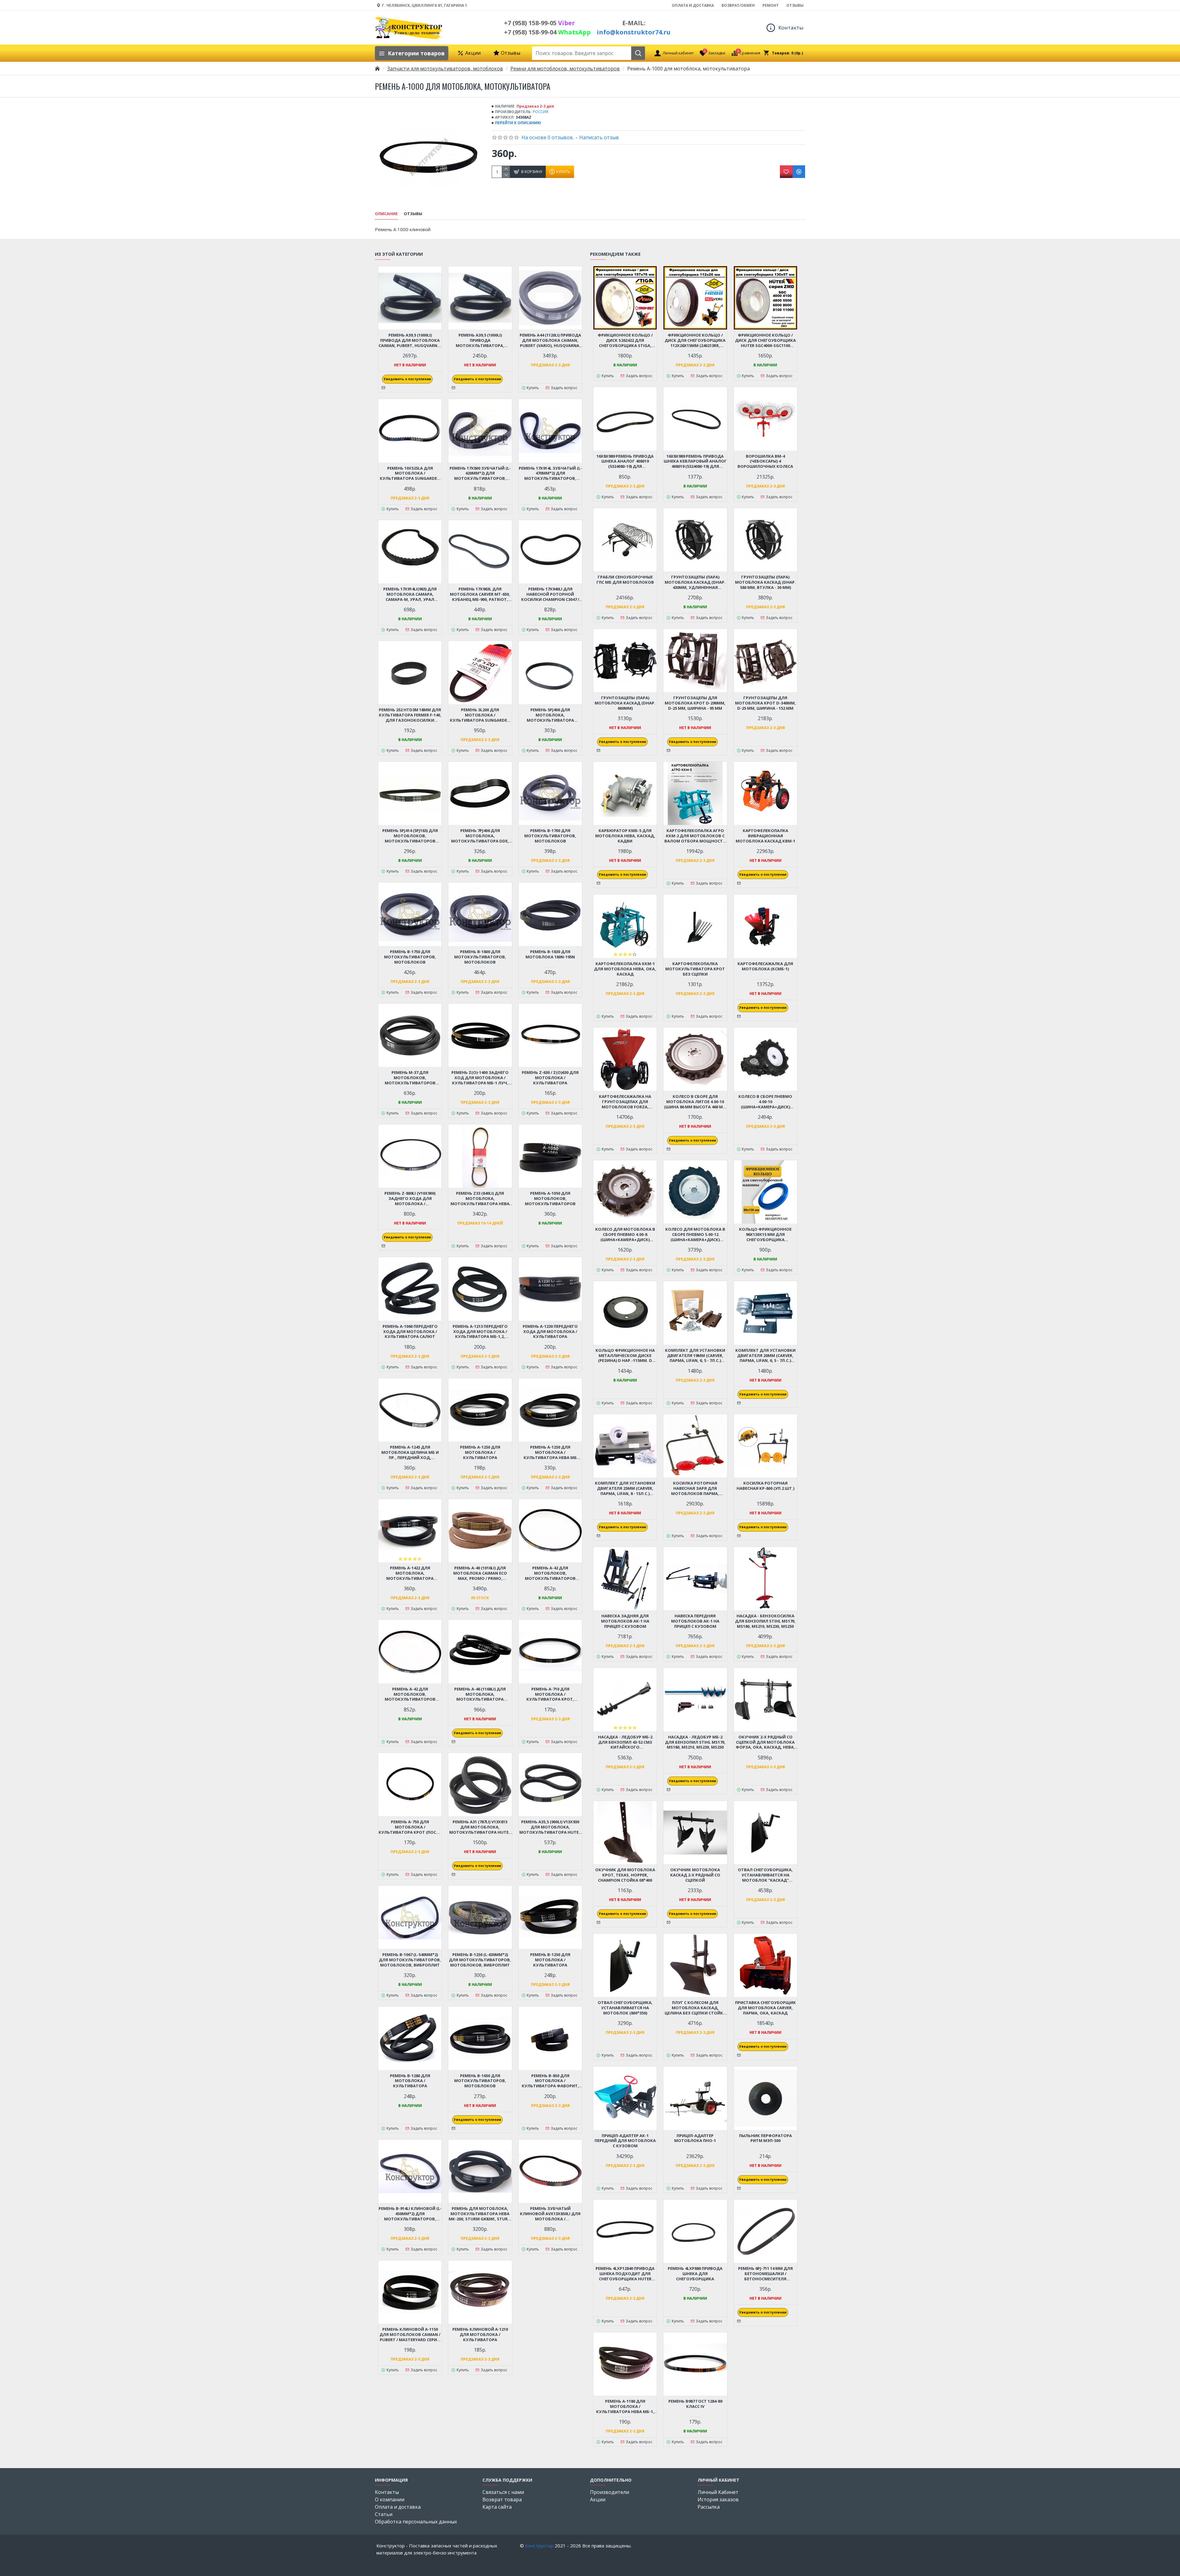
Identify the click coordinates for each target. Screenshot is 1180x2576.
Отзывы (413, 214)
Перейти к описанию (518, 123)
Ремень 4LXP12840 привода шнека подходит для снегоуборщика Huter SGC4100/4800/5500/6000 (625, 2274)
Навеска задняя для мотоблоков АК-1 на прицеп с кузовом (625, 1621)
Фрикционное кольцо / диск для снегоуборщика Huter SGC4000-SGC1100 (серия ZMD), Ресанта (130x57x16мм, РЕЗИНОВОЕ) (765, 340)
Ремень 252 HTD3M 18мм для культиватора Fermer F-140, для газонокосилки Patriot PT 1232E (410, 715)
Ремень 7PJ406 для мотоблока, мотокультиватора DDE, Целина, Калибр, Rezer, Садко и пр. (480, 836)
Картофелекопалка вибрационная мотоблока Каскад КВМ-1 (765, 836)
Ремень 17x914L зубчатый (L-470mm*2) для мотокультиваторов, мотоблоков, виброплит (550, 473)
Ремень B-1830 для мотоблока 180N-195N (550, 954)
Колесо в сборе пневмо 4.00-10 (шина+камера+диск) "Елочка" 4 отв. (765, 1102)
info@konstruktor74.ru (634, 32)
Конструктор (539, 2546)
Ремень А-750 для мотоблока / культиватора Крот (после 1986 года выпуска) (410, 1827)
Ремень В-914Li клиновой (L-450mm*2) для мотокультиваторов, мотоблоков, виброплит (410, 2214)
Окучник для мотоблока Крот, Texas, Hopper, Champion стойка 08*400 (625, 1875)
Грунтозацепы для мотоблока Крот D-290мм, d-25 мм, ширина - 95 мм (695, 703)
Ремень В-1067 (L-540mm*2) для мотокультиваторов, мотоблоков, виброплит (410, 1960)
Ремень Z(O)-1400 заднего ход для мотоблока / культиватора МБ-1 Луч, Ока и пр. (480, 1078)
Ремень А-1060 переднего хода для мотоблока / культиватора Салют (410, 1332)
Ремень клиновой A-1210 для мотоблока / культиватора (480, 2335)
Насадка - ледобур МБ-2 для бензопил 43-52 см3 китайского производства (625, 1742)
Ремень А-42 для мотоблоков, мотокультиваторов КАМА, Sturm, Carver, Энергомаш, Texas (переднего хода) (410, 1694)
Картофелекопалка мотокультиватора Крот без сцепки (695, 969)
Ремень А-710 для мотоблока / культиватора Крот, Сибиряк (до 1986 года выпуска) (550, 1694)
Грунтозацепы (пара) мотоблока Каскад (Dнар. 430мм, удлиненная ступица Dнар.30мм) (695, 582)
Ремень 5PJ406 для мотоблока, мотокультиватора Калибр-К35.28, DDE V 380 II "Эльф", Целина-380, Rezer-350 (550, 715)
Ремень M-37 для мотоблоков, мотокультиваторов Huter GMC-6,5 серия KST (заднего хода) (410, 1078)
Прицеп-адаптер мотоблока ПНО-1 (695, 2138)
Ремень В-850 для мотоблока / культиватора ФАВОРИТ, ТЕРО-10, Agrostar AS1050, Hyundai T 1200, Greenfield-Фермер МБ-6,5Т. (550, 2081)
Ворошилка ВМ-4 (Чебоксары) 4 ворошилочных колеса (765, 462)
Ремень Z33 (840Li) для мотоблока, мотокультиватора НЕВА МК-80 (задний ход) (480, 1199)
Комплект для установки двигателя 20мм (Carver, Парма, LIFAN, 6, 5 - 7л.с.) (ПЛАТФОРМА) (765, 1356)
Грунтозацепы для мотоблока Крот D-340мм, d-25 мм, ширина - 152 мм (765, 703)
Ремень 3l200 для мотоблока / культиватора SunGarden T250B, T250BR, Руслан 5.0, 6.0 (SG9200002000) (480, 715)
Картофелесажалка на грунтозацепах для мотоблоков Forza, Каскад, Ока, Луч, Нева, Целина (625, 1102)
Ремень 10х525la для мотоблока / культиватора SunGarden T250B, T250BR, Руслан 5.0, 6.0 (410, 473)
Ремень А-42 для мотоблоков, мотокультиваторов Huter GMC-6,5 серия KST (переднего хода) (550, 1573)
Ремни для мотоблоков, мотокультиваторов (565, 69)
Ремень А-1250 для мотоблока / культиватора (480, 1452)
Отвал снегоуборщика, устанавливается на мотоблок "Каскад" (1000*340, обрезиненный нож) (765, 1875)
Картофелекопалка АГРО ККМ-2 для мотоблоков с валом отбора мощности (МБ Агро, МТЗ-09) (695, 836)
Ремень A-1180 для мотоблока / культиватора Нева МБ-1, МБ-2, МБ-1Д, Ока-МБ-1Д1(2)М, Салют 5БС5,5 (625, 2406)
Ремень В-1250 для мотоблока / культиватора (550, 1960)
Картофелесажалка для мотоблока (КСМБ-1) (765, 966)
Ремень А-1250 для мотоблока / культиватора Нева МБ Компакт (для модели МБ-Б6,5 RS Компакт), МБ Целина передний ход (550, 1452)
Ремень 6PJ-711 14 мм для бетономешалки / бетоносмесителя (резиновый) (765, 2274)
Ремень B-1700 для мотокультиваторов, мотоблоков (550, 836)
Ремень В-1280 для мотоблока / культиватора (410, 2081)
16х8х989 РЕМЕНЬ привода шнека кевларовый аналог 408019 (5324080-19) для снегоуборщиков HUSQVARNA (695, 462)
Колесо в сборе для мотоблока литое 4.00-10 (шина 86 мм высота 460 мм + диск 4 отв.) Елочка (695, 1102)
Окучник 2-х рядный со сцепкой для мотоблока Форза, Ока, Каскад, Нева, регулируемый (765, 1742)
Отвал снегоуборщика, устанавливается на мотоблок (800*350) (625, 2008)
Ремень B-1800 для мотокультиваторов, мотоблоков (480, 957)
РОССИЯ (541, 112)
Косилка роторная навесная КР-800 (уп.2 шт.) (765, 1486)
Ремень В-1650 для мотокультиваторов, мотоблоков (480, 2081)
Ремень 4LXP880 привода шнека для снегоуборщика (695, 2274)
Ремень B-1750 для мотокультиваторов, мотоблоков (410, 957)
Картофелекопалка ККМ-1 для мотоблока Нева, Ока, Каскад (625, 969)
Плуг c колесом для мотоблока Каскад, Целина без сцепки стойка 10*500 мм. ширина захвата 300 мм (695, 2008)
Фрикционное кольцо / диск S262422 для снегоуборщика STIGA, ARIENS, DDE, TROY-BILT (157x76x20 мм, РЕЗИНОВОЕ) (625, 340)
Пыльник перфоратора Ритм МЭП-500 (765, 2138)
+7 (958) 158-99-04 (547, 32)
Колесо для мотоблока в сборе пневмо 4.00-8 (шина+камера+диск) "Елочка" (625, 1235)
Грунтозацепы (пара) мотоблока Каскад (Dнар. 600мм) (625, 703)
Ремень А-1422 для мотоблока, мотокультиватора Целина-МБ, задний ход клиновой (410, 1573)
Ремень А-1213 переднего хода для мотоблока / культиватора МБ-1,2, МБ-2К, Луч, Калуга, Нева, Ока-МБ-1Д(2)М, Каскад (480, 1332)
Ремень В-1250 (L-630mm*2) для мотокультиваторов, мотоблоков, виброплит (480, 1960)
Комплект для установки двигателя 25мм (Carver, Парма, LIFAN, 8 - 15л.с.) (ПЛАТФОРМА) (625, 1488)
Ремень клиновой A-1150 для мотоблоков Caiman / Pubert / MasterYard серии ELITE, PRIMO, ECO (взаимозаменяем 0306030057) (410, 2335)
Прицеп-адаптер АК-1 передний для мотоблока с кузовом (625, 2141)
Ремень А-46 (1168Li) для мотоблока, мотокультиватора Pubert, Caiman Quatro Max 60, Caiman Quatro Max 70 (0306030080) (480, 1694)
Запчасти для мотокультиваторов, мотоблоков (445, 69)
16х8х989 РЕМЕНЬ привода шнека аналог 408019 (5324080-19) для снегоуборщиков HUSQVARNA (625, 462)
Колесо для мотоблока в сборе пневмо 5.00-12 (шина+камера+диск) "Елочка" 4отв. (695, 1235)
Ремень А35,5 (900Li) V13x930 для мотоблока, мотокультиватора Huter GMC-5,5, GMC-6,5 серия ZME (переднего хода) (550, 1827)
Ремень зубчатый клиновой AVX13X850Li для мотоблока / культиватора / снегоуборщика (550, 2214)
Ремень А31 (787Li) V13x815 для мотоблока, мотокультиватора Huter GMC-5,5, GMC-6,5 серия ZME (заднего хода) (480, 1827)
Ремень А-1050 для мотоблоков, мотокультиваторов (550, 1199)
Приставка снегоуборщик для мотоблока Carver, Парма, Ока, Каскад (765, 2008)
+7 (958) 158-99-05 (539, 23)
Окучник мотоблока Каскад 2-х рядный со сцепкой (695, 1875)
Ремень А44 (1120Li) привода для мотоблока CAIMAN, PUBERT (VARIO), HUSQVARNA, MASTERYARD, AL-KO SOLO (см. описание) (550, 340)
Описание (386, 214)
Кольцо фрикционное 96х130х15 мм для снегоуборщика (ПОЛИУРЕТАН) (765, 1235)
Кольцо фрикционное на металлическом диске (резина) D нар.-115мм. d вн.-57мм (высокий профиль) (625, 1356)
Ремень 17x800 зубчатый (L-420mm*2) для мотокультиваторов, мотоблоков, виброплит (480, 473)
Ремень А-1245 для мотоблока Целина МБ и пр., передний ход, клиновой (410, 1452)
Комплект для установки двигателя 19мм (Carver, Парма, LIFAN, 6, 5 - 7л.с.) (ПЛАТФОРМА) (695, 1356)
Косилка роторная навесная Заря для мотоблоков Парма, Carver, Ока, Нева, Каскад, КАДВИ (695, 1488)
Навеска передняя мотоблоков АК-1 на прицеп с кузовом (695, 1621)
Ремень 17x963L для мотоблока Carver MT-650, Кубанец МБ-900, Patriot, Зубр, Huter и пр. (480, 594)
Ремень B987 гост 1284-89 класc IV (695, 2404)
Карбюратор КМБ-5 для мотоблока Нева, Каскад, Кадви (625, 836)
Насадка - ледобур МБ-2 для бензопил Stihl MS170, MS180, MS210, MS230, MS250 (695, 1742)
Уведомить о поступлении (407, 379)
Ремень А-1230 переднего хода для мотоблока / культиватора (550, 1332)
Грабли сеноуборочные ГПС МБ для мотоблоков (625, 580)
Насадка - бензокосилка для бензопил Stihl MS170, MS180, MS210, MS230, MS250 (765, 1621)
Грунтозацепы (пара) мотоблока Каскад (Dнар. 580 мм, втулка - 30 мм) (765, 582)
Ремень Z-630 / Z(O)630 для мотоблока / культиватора (550, 1078)
